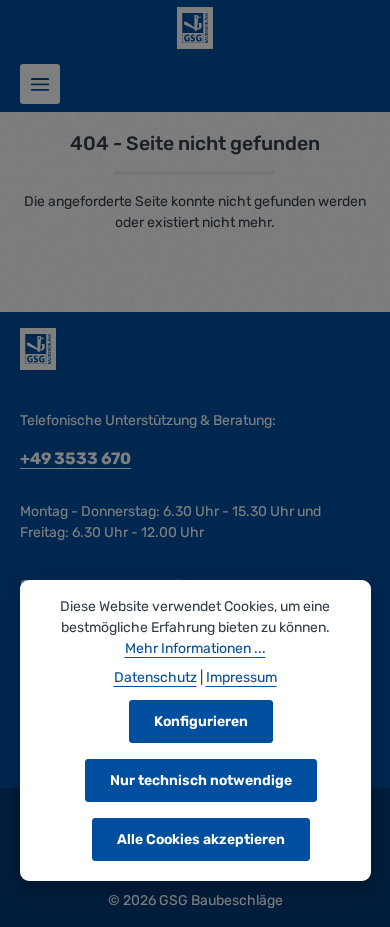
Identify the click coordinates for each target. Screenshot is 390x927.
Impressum (241, 677)
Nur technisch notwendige (201, 780)
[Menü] (40, 84)
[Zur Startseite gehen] (195, 28)
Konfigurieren (201, 721)
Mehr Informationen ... (195, 648)
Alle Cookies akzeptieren (201, 839)
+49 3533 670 (75, 458)
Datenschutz (155, 677)
